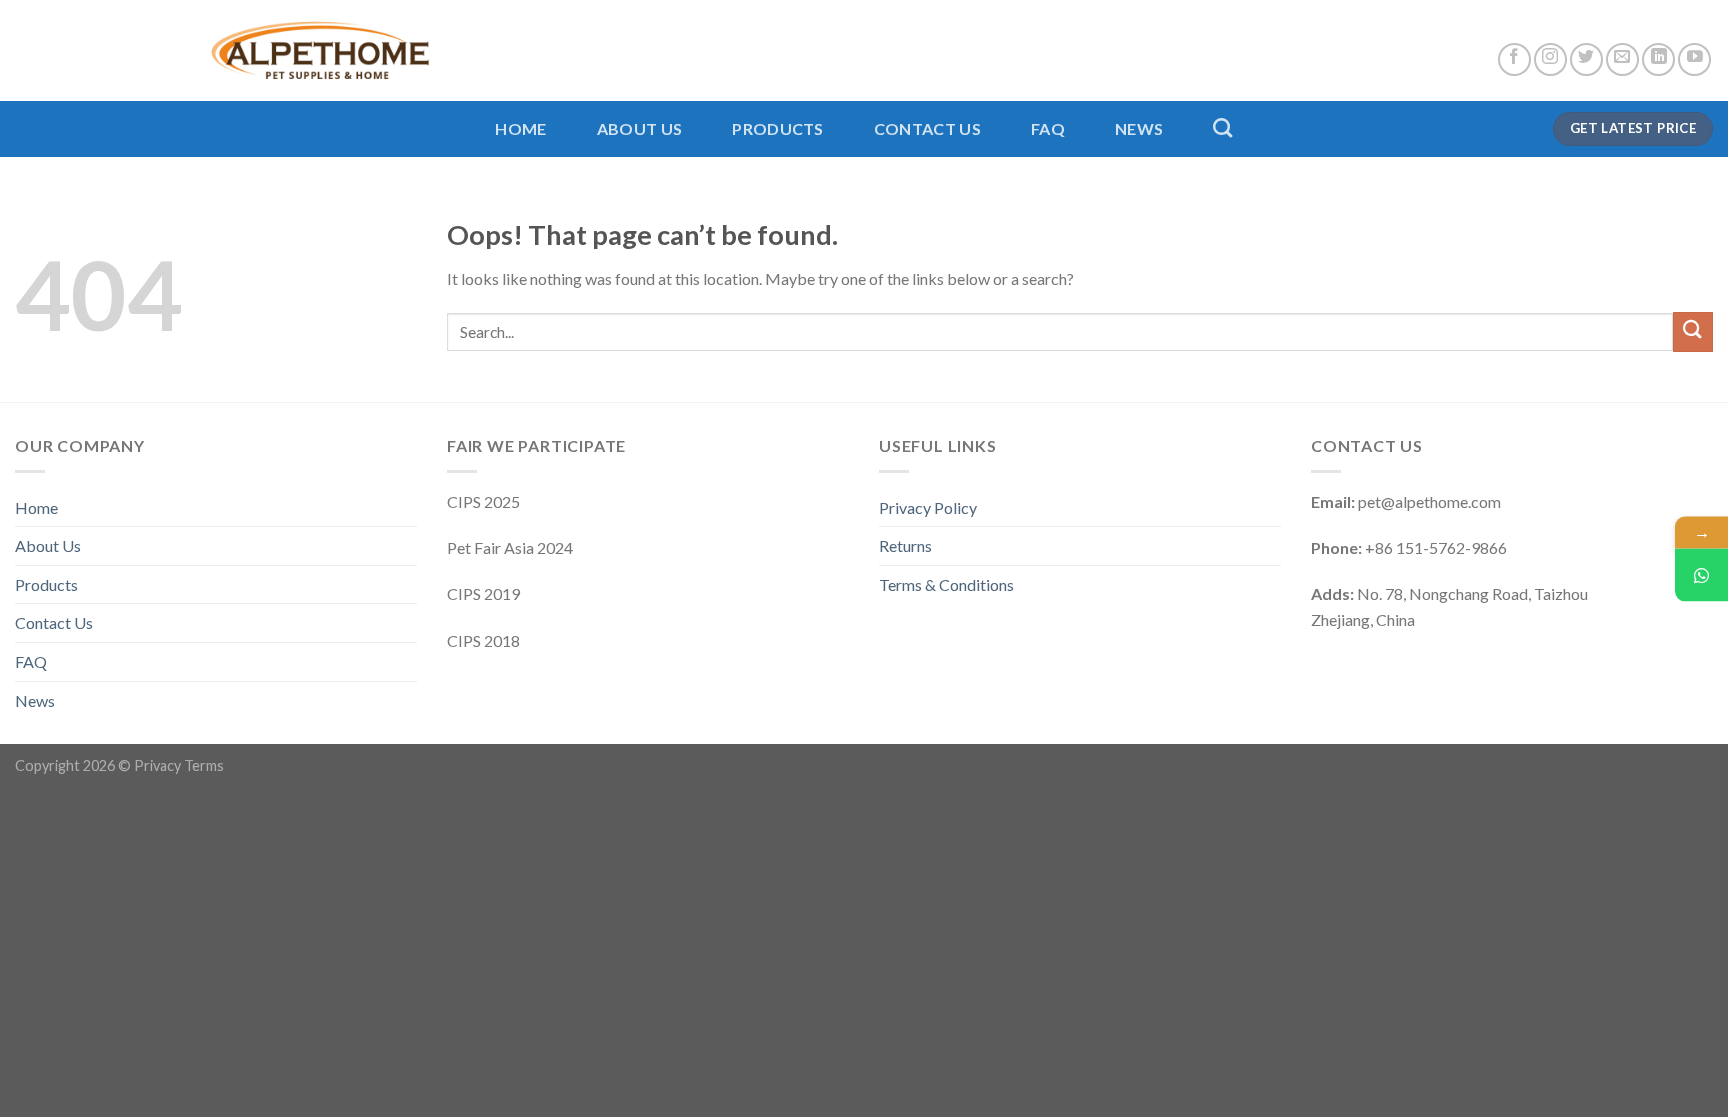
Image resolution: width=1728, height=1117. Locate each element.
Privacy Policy (928, 507)
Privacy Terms (179, 765)
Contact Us (927, 128)
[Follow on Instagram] (1550, 59)
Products (778, 128)
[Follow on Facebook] (1514, 59)
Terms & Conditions (946, 584)
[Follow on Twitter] (1586, 59)
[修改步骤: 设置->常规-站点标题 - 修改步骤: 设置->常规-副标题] (222, 50)
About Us (640, 128)
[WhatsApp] (1701, 574)
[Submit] (1693, 331)
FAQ (1048, 128)
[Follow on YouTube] (1694, 59)
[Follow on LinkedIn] (1658, 59)
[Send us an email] (1622, 59)
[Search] (1222, 127)
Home (520, 128)
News (1139, 128)
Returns (905, 545)
